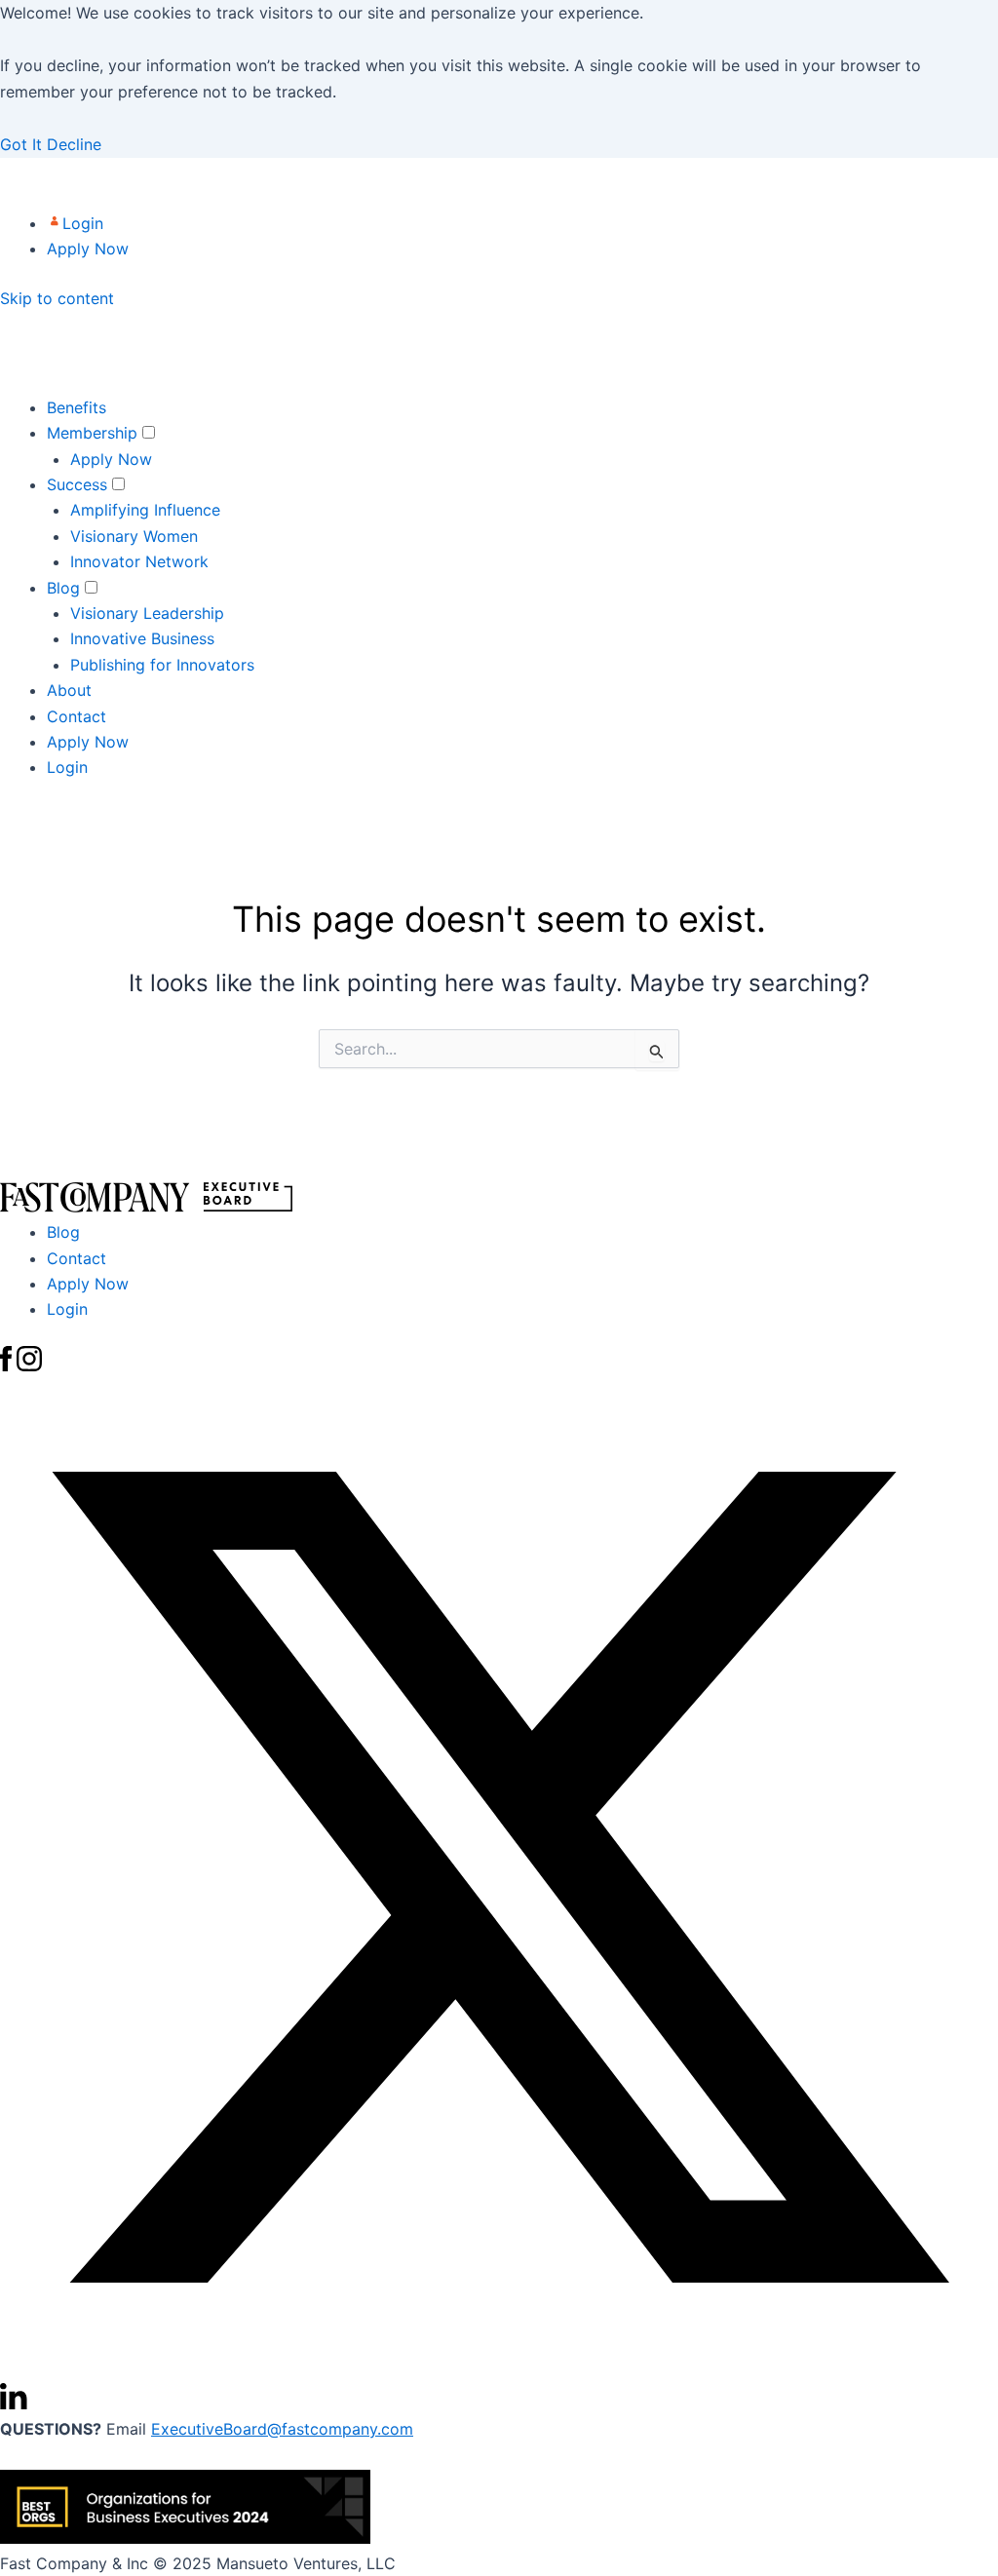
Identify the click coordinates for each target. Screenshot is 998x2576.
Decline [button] (74, 144)
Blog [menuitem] (63, 1232)
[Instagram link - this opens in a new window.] (29, 1365)
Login (83, 223)
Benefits (77, 407)
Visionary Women (134, 536)
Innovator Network (139, 561)
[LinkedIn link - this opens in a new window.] (14, 2403)
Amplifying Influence (145, 510)
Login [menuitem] (67, 1309)
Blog (63, 588)
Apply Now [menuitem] (88, 1284)
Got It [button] (23, 144)
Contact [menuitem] (77, 1258)
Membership (92, 433)
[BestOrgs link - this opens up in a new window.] (185, 2538)
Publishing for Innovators (162, 665)
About (69, 690)
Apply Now (88, 249)
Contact (77, 716)
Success (77, 484)
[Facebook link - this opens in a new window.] (8, 1365)
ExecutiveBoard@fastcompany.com (282, 2429)
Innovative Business (142, 638)
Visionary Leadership (147, 613)
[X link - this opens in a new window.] (499, 2370)
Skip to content (57, 298)
